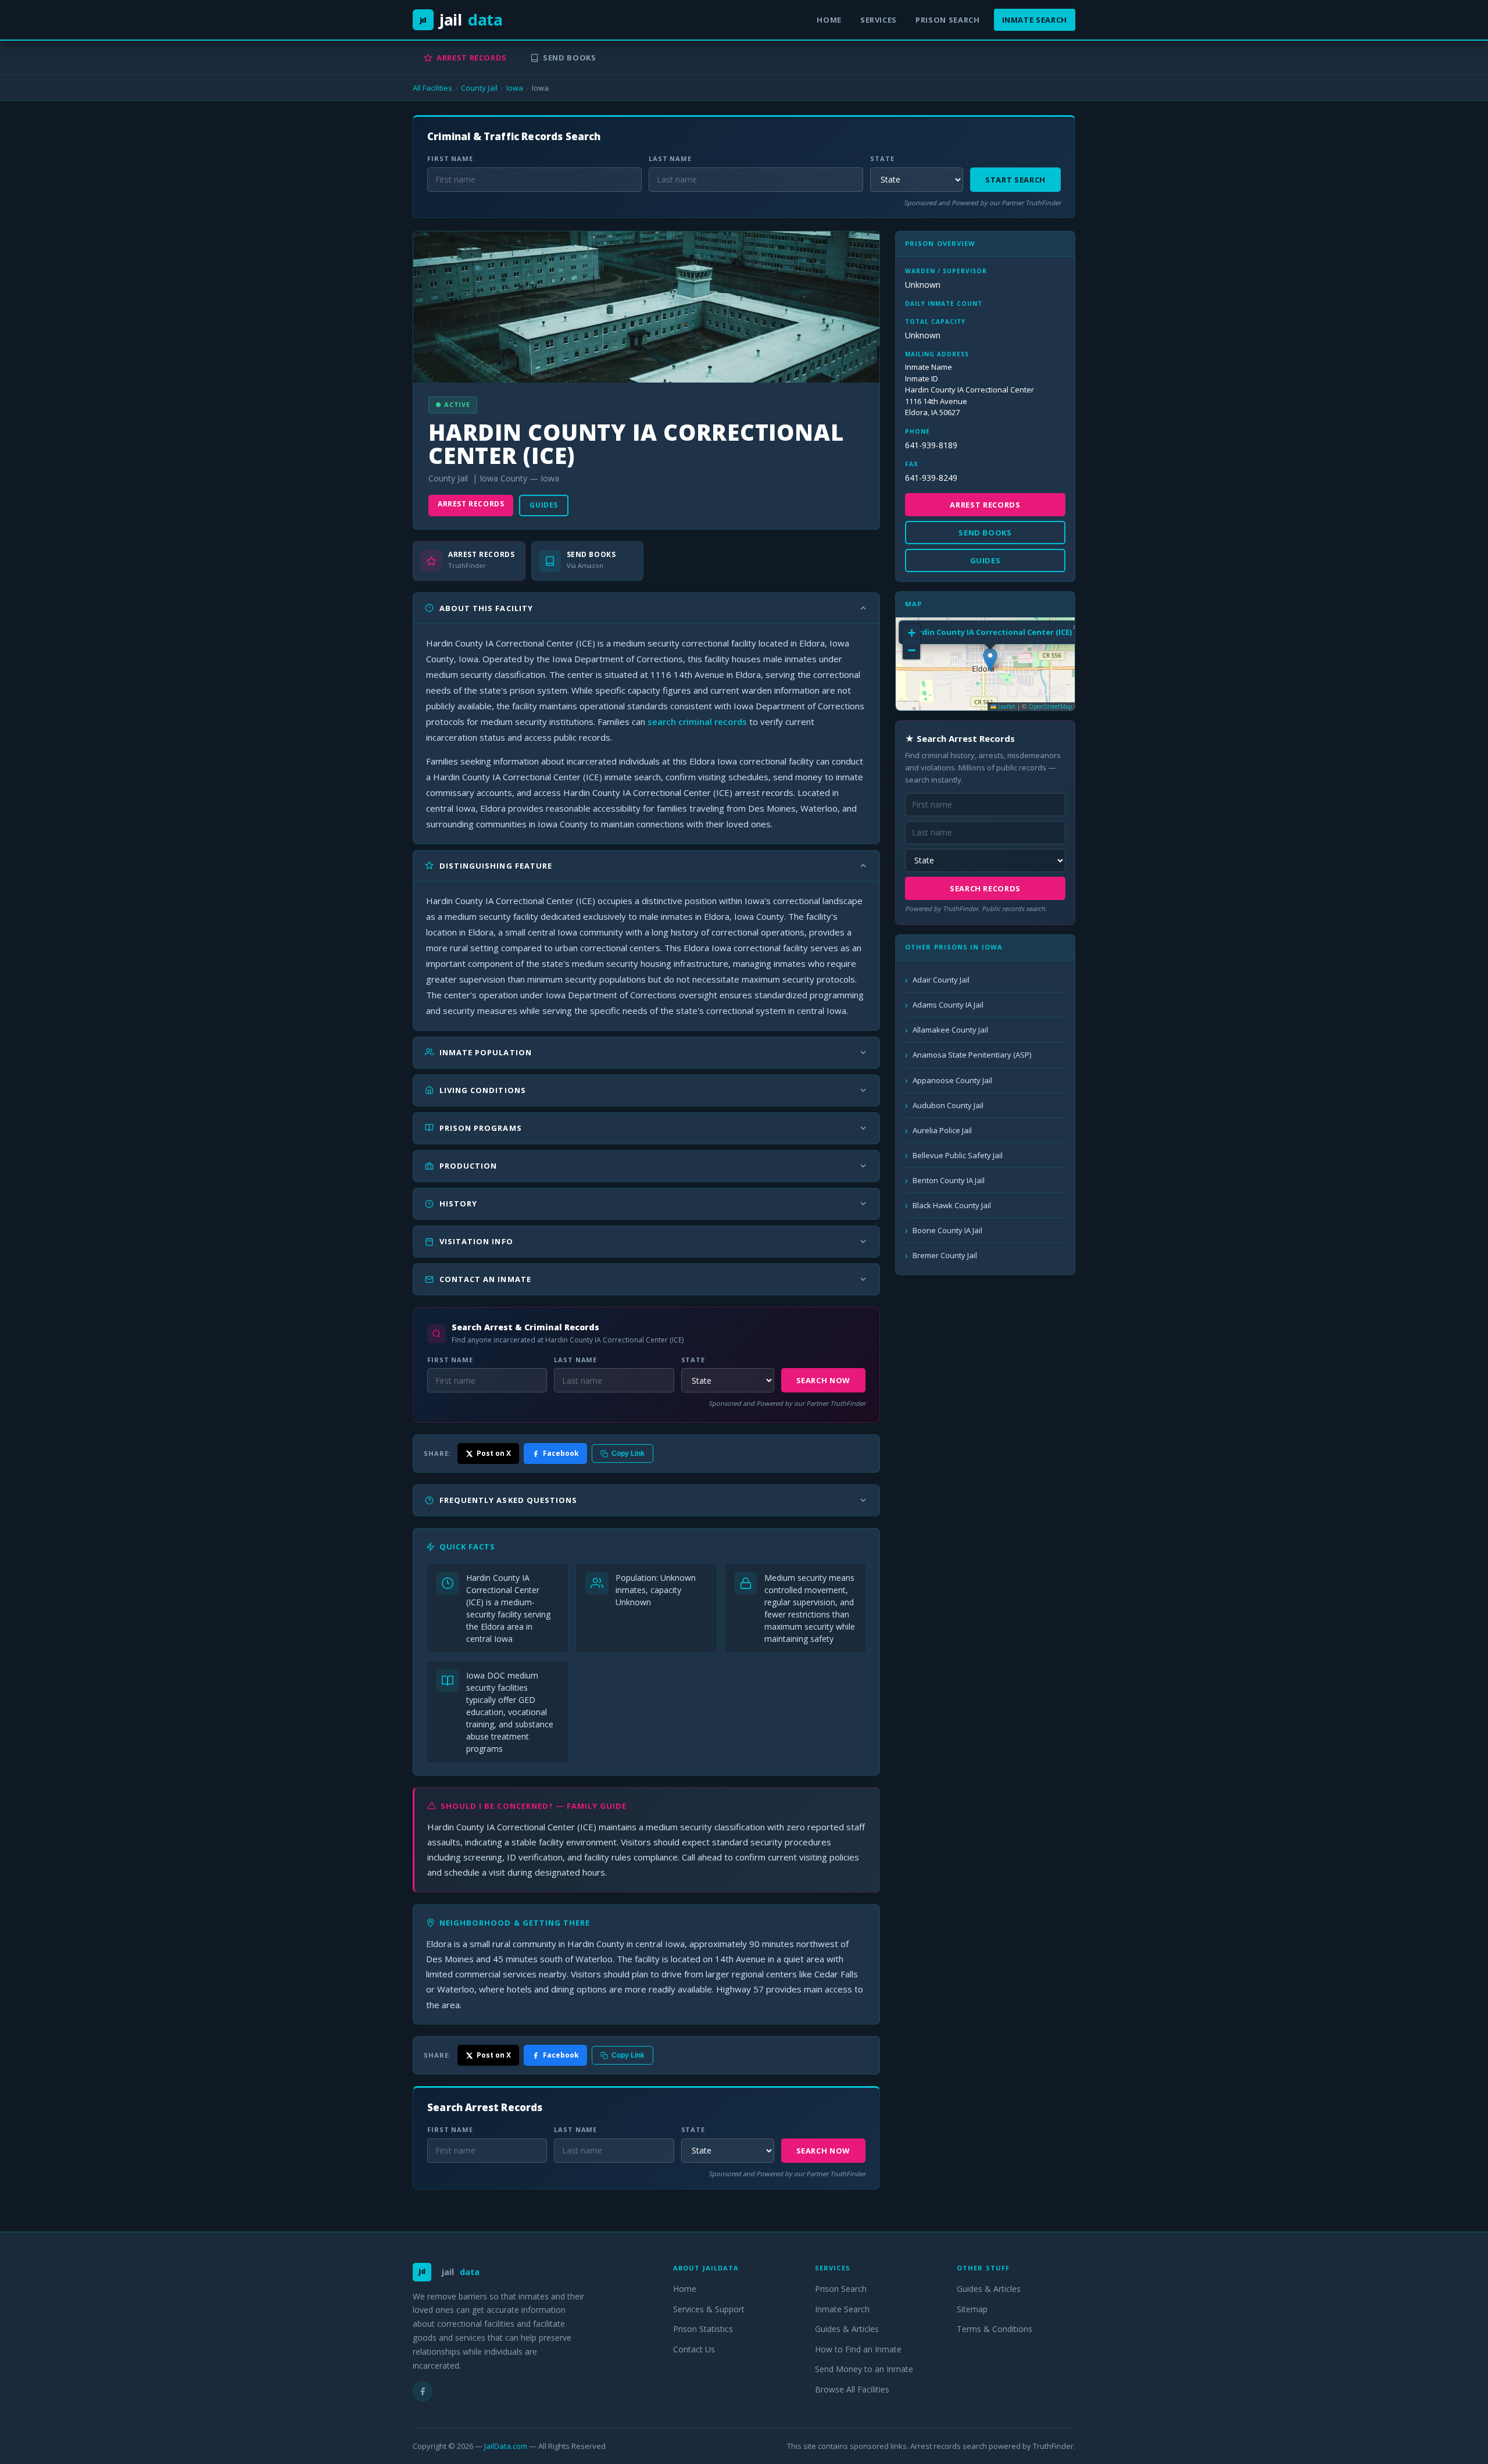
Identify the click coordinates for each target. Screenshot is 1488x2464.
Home (829, 20)
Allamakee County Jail (950, 1030)
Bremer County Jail (945, 1255)
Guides (544, 505)
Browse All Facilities (852, 2389)
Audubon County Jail (948, 1105)
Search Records (985, 888)
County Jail (479, 88)
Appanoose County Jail (952, 1080)
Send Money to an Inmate (864, 2369)
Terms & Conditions (995, 2329)
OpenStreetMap (1050, 706)
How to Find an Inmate (858, 2349)
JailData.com (506, 2446)
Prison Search (947, 20)
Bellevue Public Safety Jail (958, 1155)
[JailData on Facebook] (423, 2391)
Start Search (1015, 180)
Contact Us (694, 2349)
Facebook (561, 1453)
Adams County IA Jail (948, 1005)
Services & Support (709, 2309)
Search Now (824, 1380)
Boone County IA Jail (947, 1230)
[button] (990, 660)
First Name (450, 158)
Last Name (670, 158)
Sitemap (972, 2309)
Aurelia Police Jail (942, 1130)
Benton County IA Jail (949, 1180)
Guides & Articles (847, 2329)
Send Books (570, 58)
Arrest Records (472, 58)
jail (461, 19)
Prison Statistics (703, 2329)
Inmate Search (1035, 20)
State (882, 158)
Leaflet (1006, 706)
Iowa (515, 88)
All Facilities (432, 88)
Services (879, 20)
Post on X (494, 1453)
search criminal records (697, 722)
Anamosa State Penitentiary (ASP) (972, 1055)
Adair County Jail (941, 980)
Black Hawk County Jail (952, 1205)
